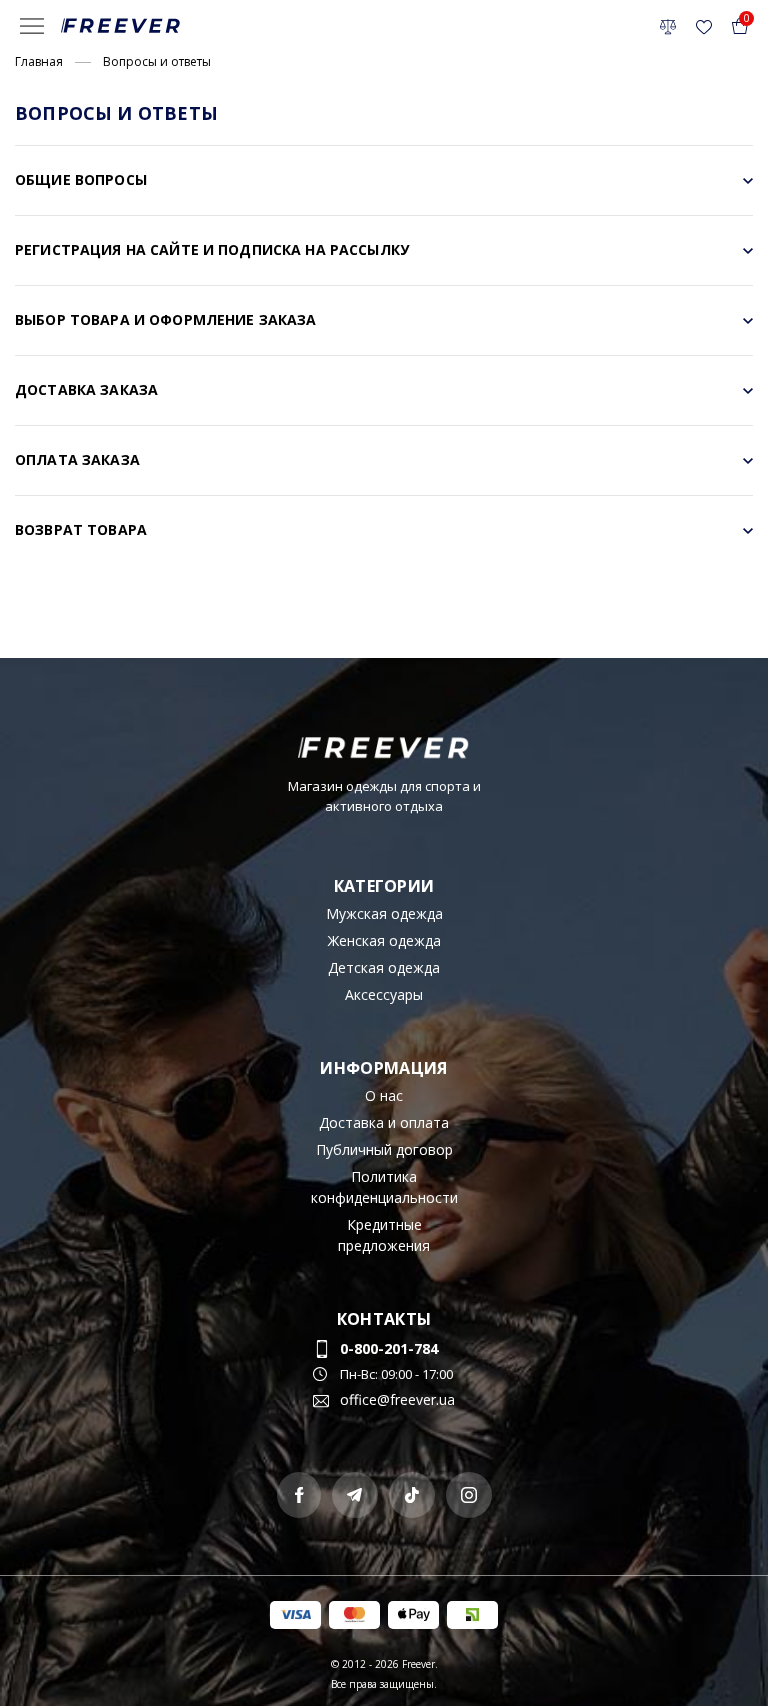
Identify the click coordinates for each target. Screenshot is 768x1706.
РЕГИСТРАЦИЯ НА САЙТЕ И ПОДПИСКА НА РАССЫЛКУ (212, 249)
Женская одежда (384, 940)
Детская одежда (384, 967)
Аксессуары (384, 994)
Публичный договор (384, 1149)
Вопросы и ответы (157, 61)
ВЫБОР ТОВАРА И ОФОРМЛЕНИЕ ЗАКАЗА (165, 319)
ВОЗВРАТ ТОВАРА (81, 529)
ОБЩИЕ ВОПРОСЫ (81, 179)
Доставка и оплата (384, 1122)
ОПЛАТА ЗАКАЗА (77, 459)
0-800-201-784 (389, 1348)
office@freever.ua (397, 1399)
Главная (39, 61)
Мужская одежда (384, 913)
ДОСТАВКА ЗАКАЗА (86, 389)
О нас (384, 1095)
